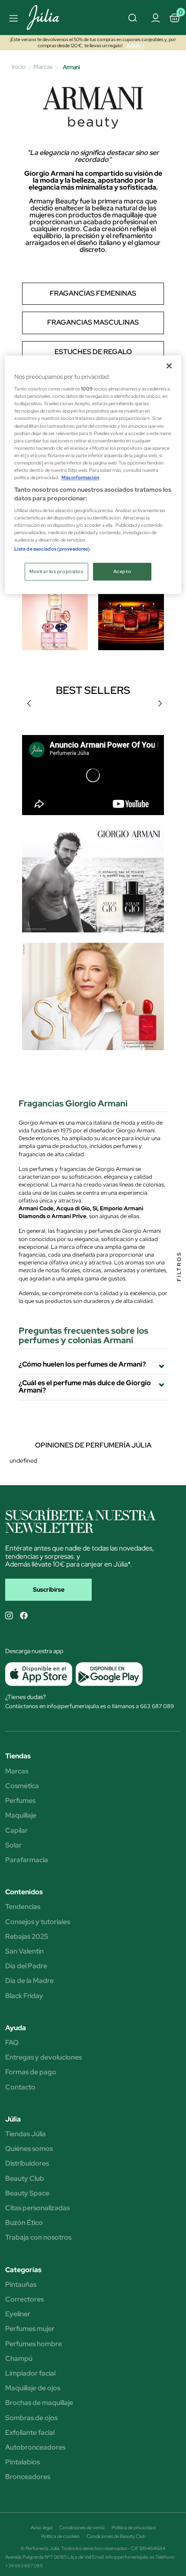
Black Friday (24, 1996)
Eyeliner (18, 2314)
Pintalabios (22, 2462)
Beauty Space (27, 2193)
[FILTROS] (179, 1288)
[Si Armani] (93, 1010)
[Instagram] (9, 1615)
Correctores (24, 2299)
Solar (13, 1845)
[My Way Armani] (55, 616)
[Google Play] (107, 1674)
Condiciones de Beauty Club (116, 2536)
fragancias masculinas (93, 322)
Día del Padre (26, 1966)
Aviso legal (42, 2528)
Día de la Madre (29, 1981)
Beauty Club (25, 2179)
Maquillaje (21, 1815)
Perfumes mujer (30, 2329)
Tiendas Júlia (26, 2134)
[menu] (12, 18)
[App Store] (39, 1674)
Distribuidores (27, 2163)
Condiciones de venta (82, 2528)
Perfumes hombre (34, 2344)
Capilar (16, 1831)
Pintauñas (21, 2285)
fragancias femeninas (93, 293)
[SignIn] (155, 17)
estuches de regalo (93, 352)
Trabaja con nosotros (38, 2237)
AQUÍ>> (136, 45)
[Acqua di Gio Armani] (93, 883)
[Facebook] (24, 1615)
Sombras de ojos (31, 2418)
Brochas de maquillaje (39, 2403)
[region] (93, 475)
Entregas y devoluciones (43, 2057)
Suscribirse (49, 1589)
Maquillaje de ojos (33, 2388)
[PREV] (29, 703)
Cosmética (22, 1786)
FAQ (12, 2043)
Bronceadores (28, 2477)
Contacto (20, 2087)
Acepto (122, 572)
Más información (80, 478)
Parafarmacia (27, 1860)
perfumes (125, 1146)
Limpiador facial (30, 2373)
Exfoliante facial (30, 2433)
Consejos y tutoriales (38, 1922)
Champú (19, 2359)
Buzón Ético (24, 2223)
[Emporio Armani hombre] (131, 616)
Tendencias (23, 1907)
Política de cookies (60, 2536)
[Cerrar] (169, 366)
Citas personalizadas (37, 2208)
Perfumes (20, 1801)
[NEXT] (160, 703)
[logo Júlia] (53, 18)
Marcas (17, 1771)
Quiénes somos (29, 2149)
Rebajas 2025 (27, 1937)
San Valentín (24, 1951)
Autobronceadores (35, 2447)
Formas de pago (31, 2072)
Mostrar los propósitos (56, 572)
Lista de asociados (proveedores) (52, 549)
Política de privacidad (133, 2528)
